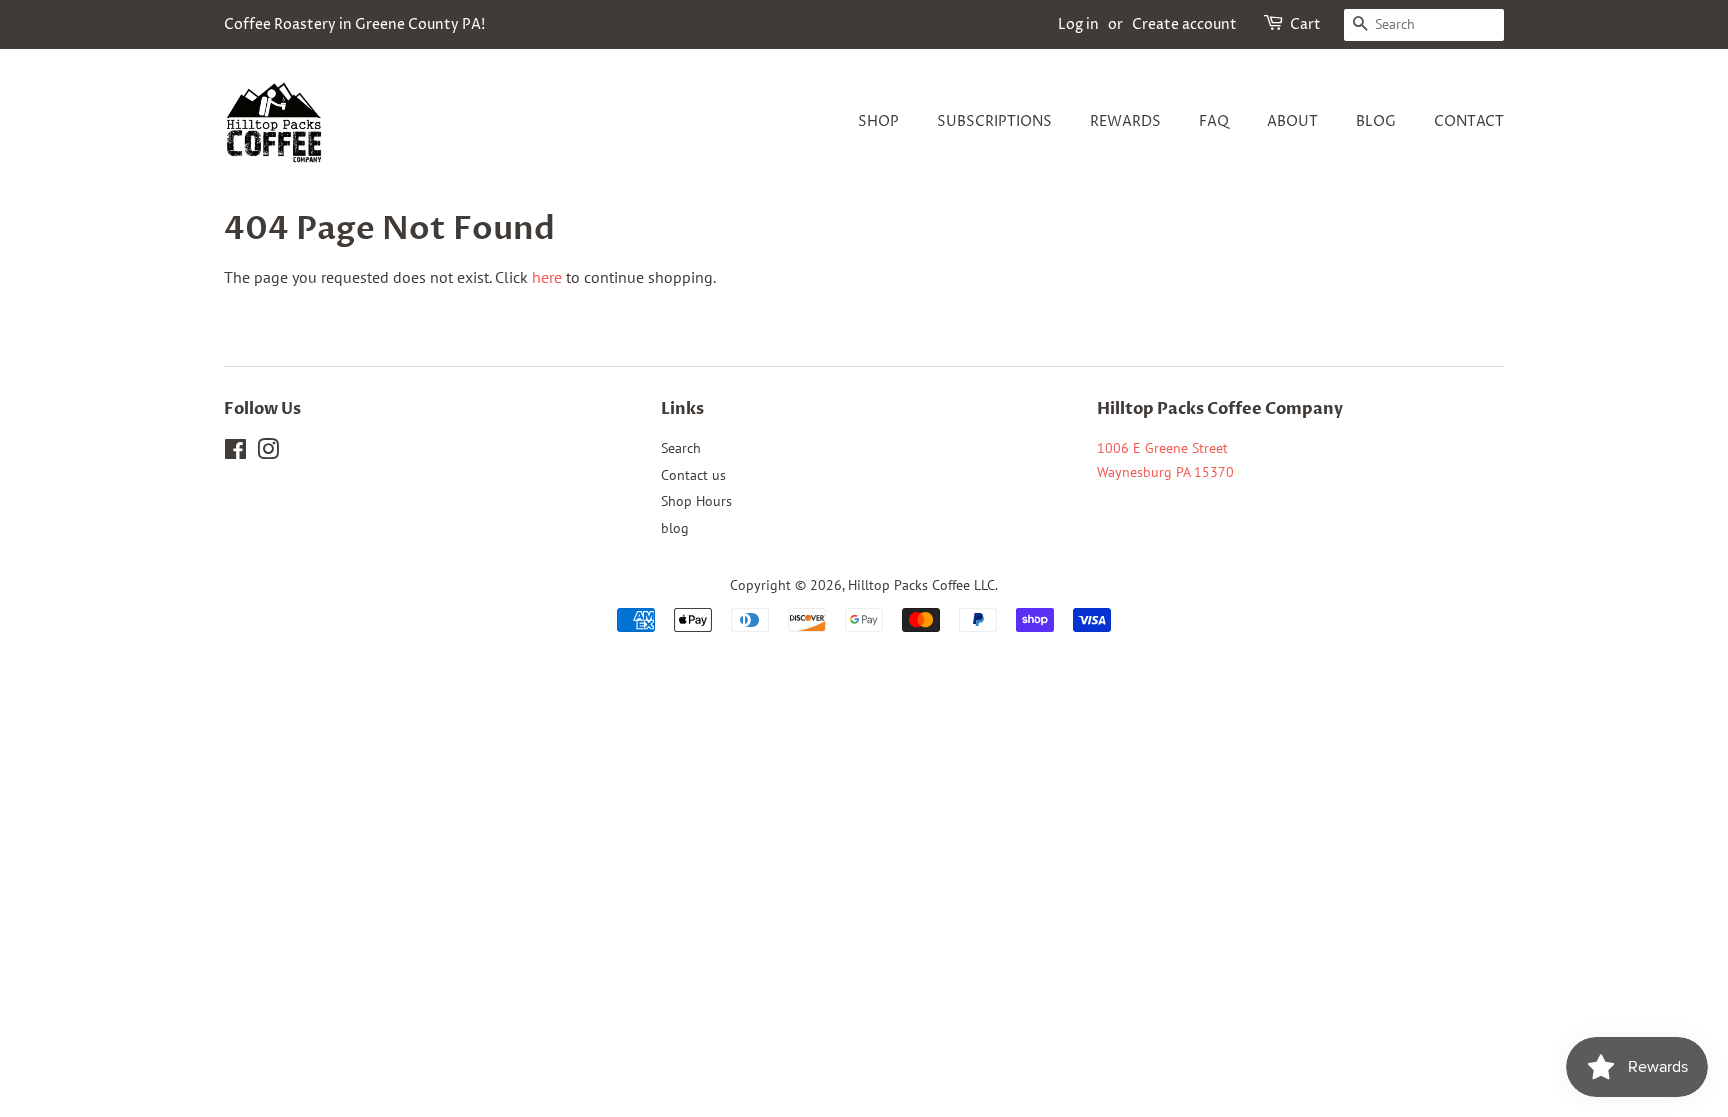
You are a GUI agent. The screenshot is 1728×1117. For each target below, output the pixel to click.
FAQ (1214, 121)
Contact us (693, 475)
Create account (1184, 24)
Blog (1376, 121)
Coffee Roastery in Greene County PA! (354, 24)
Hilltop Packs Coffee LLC (921, 585)
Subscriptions (994, 121)
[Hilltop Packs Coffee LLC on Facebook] (235, 453)
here (547, 277)
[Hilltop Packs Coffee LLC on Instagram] (268, 453)
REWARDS (1125, 121)
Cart (1305, 24)
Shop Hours (696, 501)
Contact (1469, 121)
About (1292, 121)
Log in (1078, 24)
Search (681, 448)
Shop (878, 121)
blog (675, 528)
